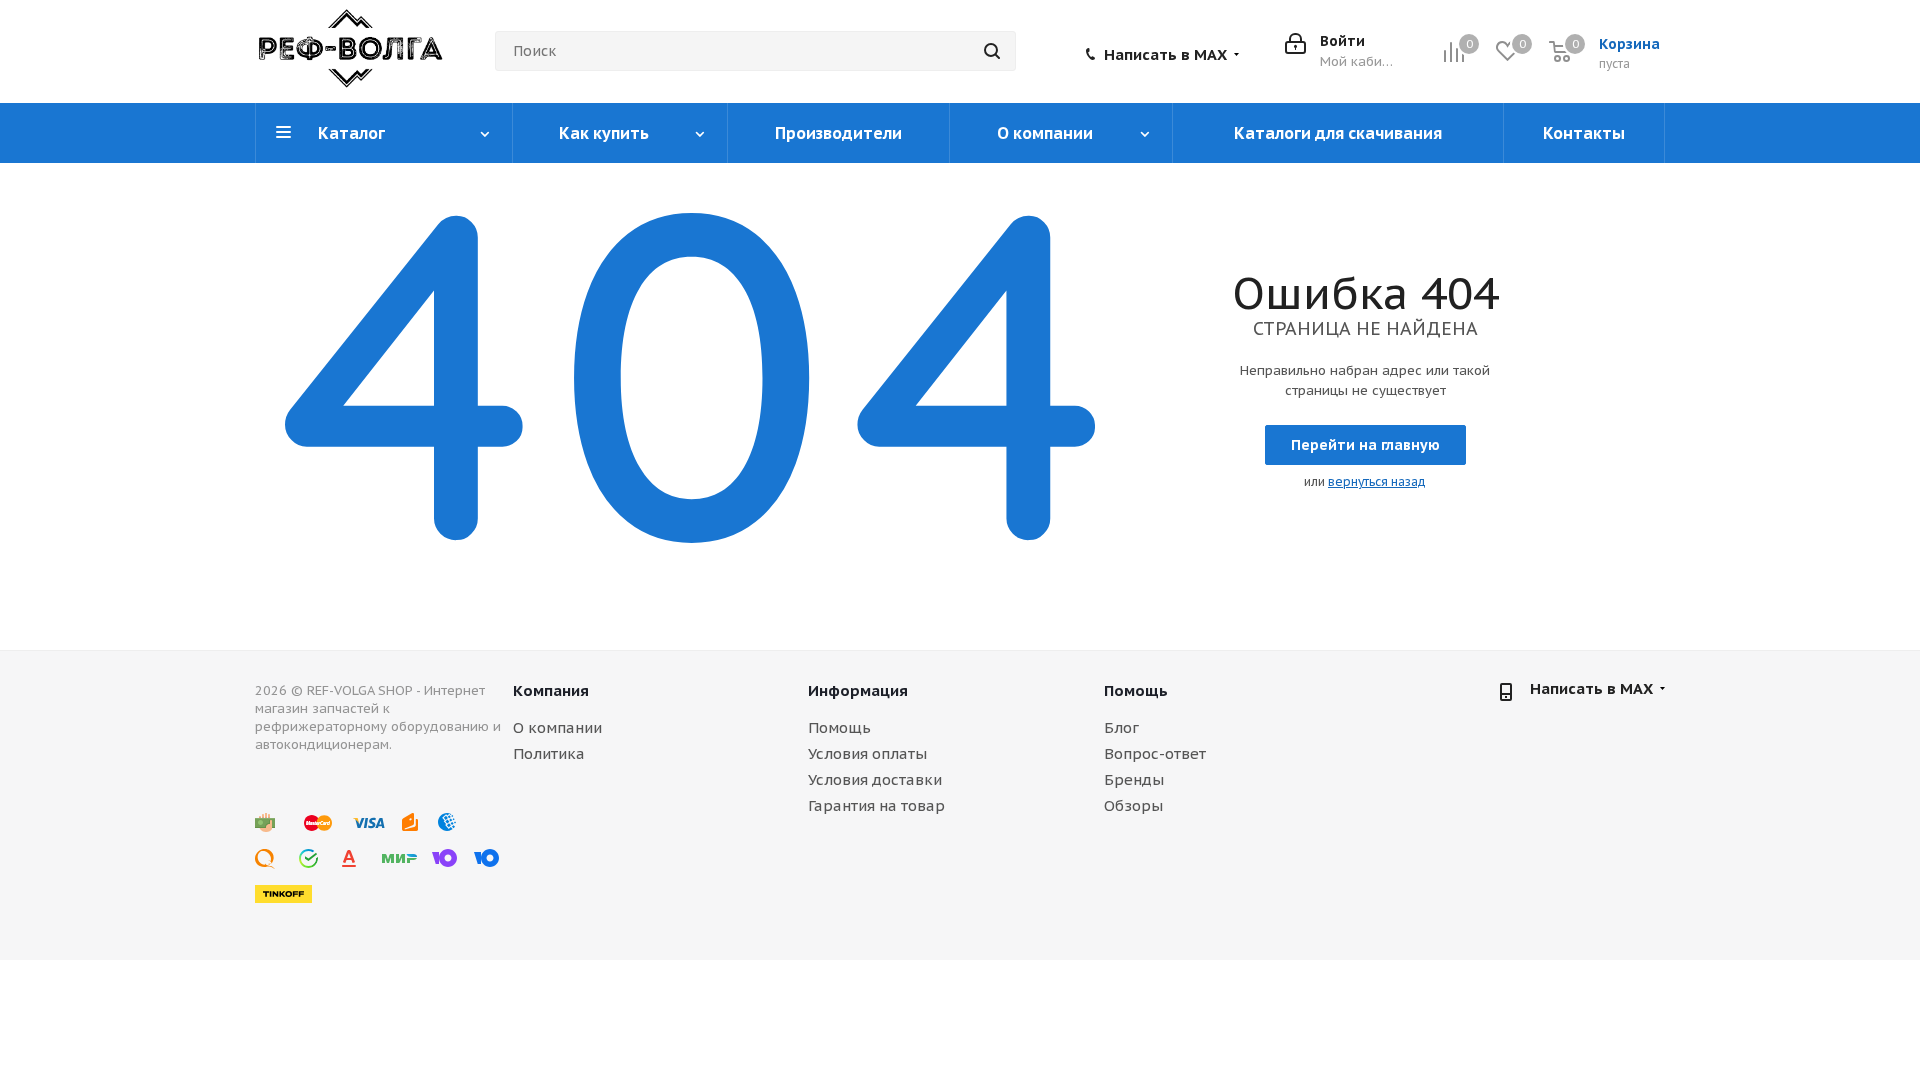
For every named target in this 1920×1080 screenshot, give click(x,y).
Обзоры (1133, 805)
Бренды (1134, 779)
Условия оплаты (867, 753)
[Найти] (992, 51)
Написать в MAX (1165, 55)
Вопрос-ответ (1155, 753)
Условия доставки (875, 779)
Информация (858, 690)
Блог (1121, 727)
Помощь (839, 727)
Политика (549, 753)
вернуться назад (1377, 481)
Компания (551, 690)
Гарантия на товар (876, 805)
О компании (557, 727)
